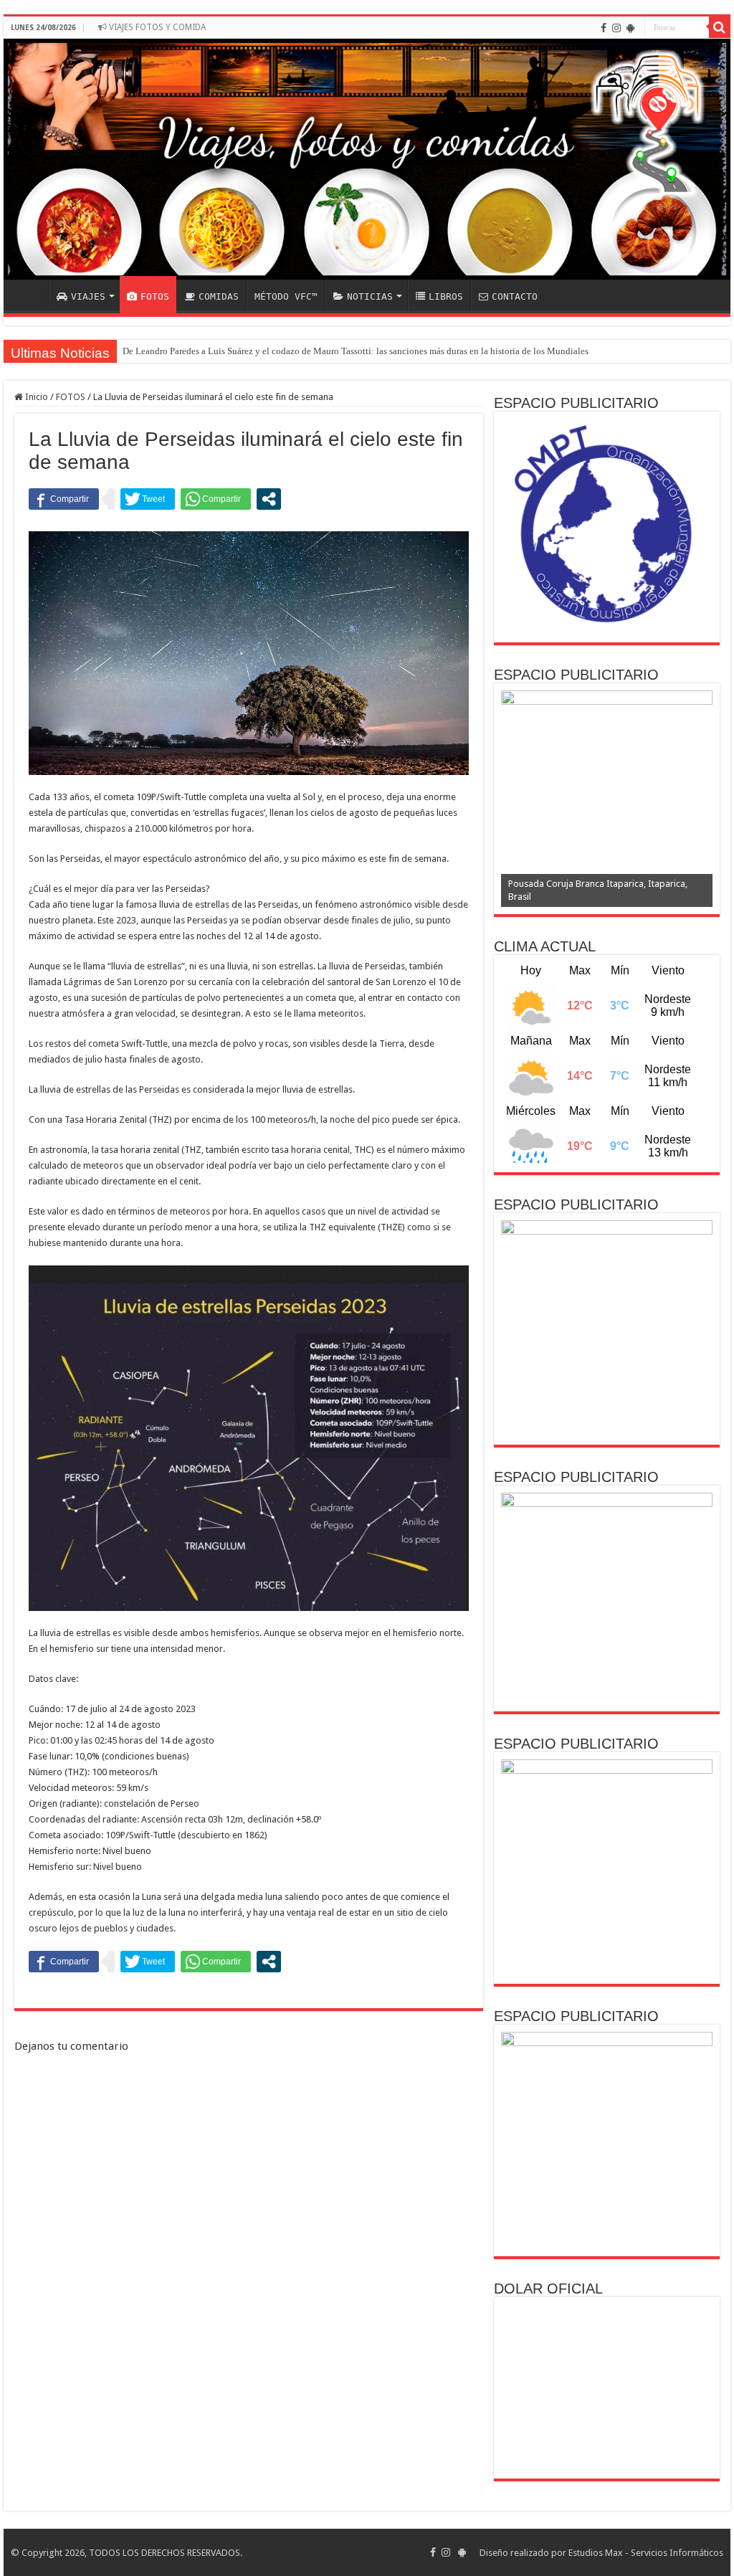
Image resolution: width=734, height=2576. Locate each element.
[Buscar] (720, 27)
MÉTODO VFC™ (286, 296)
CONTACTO (515, 296)
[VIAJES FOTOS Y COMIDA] (367, 159)
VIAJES (88, 296)
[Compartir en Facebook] (64, 499)
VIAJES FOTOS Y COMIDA (156, 27)
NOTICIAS (370, 296)
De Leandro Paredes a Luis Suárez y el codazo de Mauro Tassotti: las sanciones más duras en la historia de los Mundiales (356, 351)
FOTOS (155, 296)
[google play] (630, 28)
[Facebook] (604, 28)
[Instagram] (616, 28)
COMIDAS (219, 296)
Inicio (35, 397)
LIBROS (446, 296)
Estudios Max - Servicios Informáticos (646, 2553)
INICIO (29, 295)
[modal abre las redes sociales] (269, 499)
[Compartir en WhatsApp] (216, 499)
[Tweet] (148, 499)
